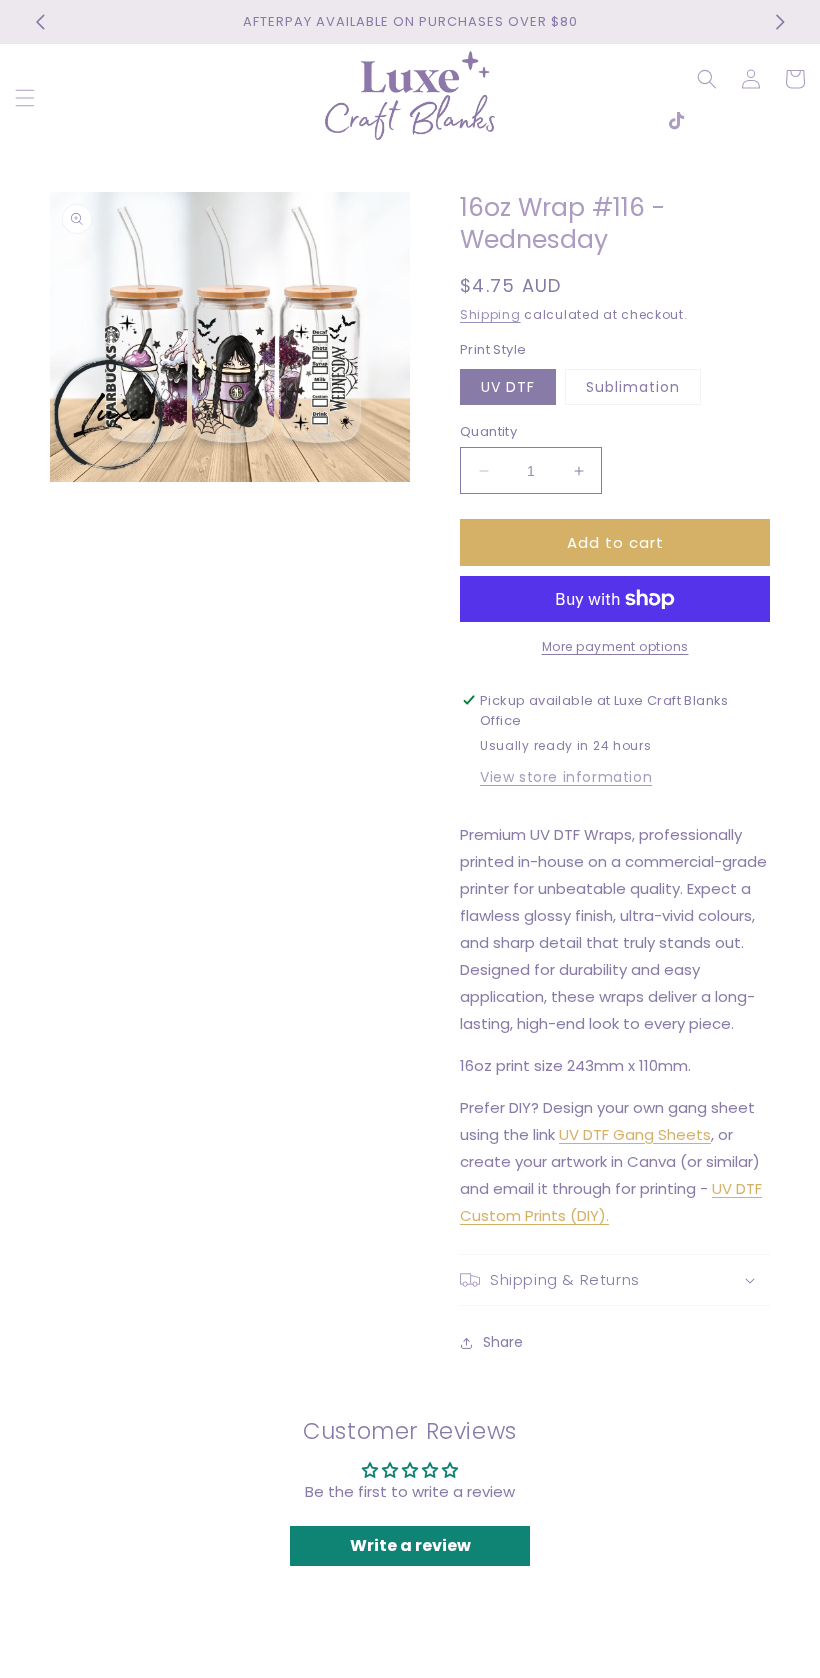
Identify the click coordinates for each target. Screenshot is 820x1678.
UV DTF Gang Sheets (635, 1134)
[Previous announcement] (40, 22)
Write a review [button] (410, 1545)
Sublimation (633, 387)
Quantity (488, 431)
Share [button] (503, 1342)
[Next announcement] (780, 22)
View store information (566, 777)
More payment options (615, 646)
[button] (25, 98)
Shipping (490, 314)
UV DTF (508, 387)
